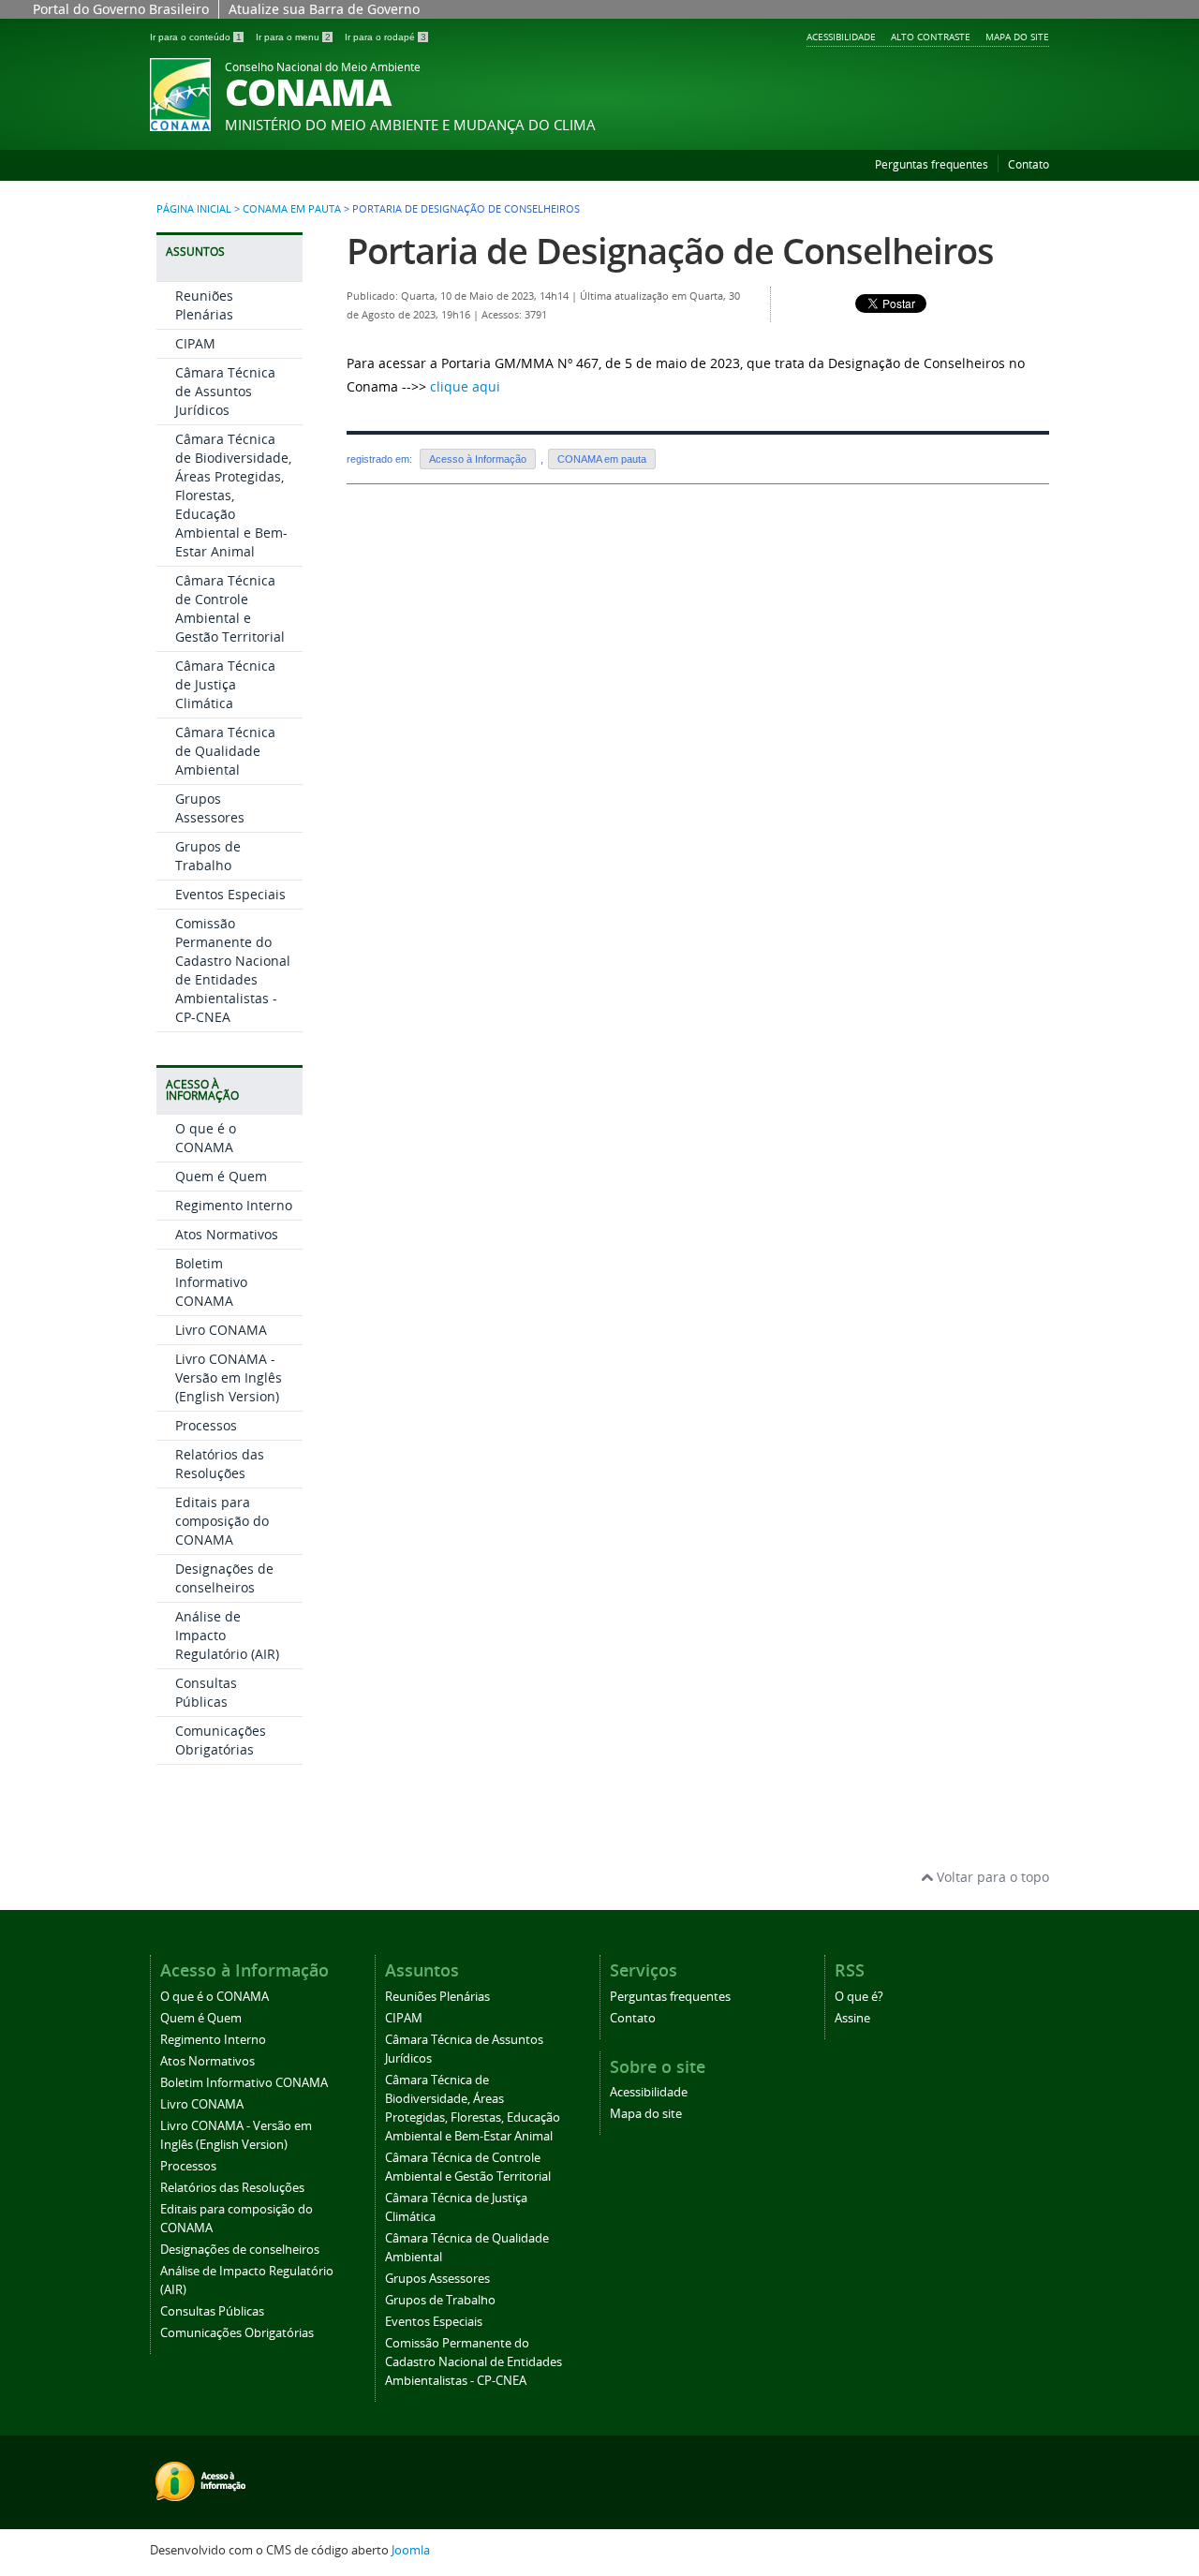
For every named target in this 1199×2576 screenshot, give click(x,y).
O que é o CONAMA (206, 1138)
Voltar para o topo (991, 1877)
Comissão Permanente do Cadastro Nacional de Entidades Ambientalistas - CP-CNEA (233, 970)
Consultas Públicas (206, 1692)
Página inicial (194, 209)
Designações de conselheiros (224, 1578)
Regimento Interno (234, 1205)
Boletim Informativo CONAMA (211, 1282)
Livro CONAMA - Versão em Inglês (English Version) (229, 1377)
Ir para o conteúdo (196, 37)
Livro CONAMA (221, 1330)
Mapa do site (1017, 37)
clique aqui (465, 386)
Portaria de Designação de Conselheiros (670, 251)
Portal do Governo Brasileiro (121, 9)
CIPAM (195, 343)
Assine (852, 2018)
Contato (1029, 164)
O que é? (859, 1997)
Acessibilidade (841, 37)
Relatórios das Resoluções (220, 1464)
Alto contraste (931, 37)
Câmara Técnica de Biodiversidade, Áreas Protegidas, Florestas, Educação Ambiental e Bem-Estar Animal (233, 495)
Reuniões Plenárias (204, 305)
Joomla (411, 2550)
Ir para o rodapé (385, 37)
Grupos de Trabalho (208, 856)
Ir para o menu (293, 37)
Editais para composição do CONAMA (222, 1521)
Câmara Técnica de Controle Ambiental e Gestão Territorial (230, 608)
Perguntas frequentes (932, 164)
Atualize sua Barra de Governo (324, 9)
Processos (206, 1425)
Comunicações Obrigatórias (221, 1740)
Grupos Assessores (210, 808)
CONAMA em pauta (292, 209)
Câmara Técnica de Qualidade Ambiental (225, 751)
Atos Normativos (227, 1234)
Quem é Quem (221, 1176)
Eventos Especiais (230, 894)
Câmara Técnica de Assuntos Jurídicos (225, 391)
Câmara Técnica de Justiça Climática (225, 684)
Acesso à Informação (478, 459)
